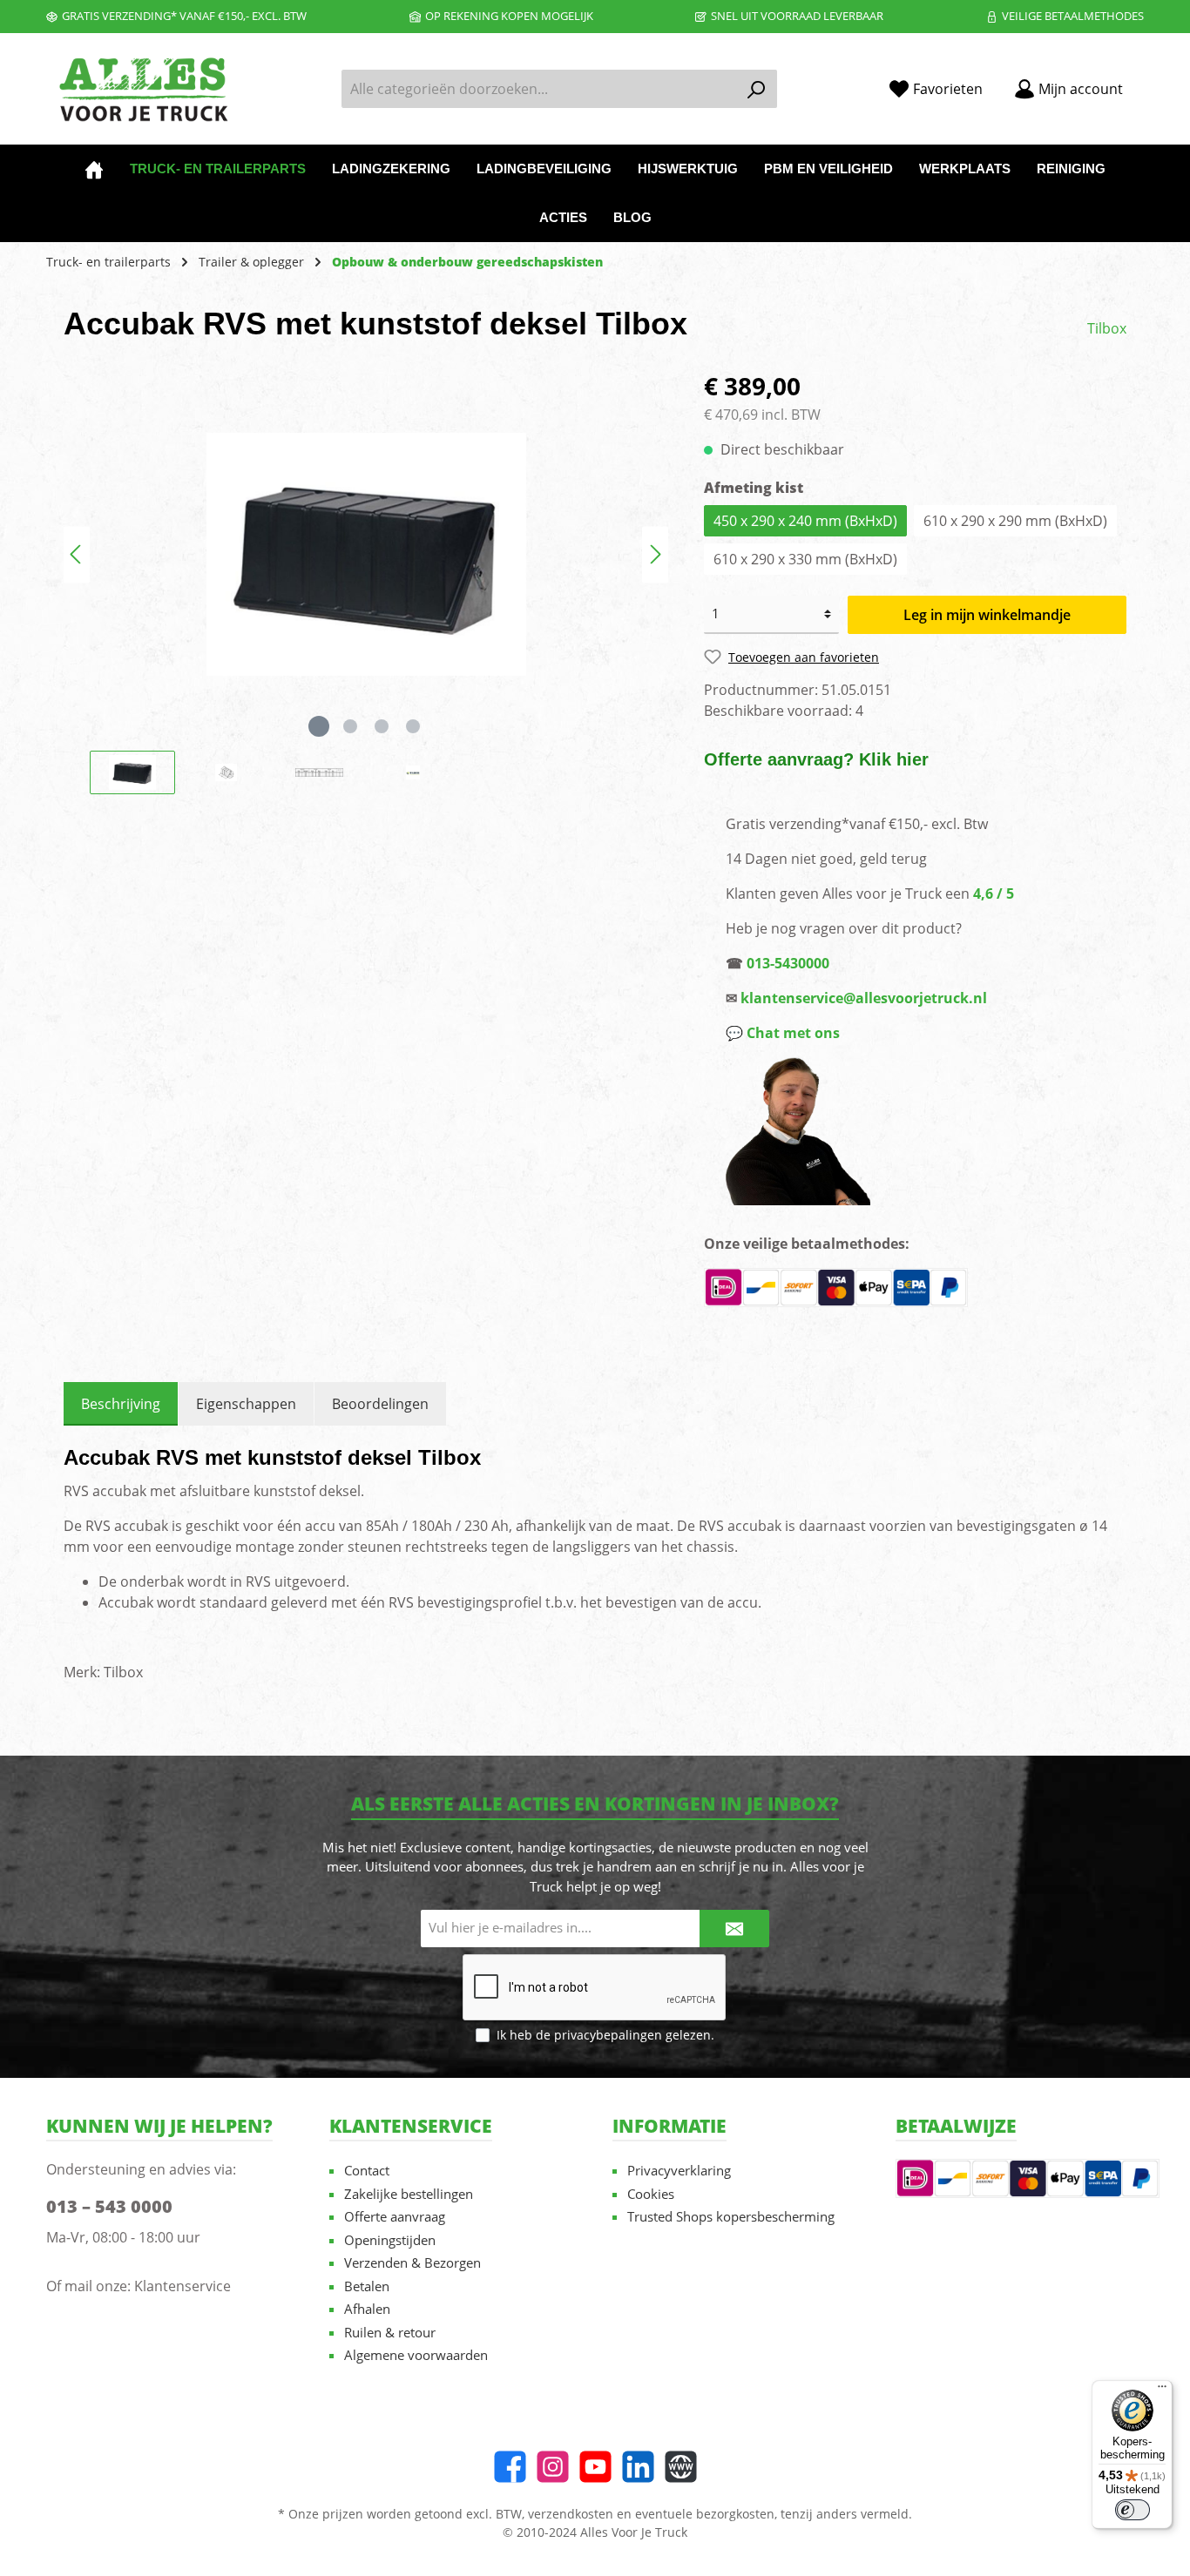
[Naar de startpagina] (142, 89)
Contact (367, 2170)
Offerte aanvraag (395, 2216)
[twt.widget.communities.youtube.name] (595, 2467)
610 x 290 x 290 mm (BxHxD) (1015, 521)
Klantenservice (183, 2286)
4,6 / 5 (994, 894)
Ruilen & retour (390, 2332)
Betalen (367, 2286)
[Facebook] (510, 2467)
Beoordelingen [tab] (380, 1404)
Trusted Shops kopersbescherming (731, 2216)
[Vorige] (77, 554)
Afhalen (367, 2309)
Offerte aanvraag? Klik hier (816, 759)
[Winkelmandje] (1149, 83)
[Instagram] (553, 2467)
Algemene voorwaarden (416, 2355)
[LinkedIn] (638, 2467)
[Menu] (1162, 2391)
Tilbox (1107, 328)
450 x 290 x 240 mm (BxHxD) (805, 521)
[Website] (681, 2467)
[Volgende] (655, 554)
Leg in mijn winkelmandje (987, 615)
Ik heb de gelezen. (605, 2035)
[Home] (94, 169)
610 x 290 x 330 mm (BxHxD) (805, 559)
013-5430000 (788, 963)
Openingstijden (390, 2240)
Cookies (651, 2194)
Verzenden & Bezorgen (412, 2262)
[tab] (121, 1404)
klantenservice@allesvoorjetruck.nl (864, 998)
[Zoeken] (757, 89)
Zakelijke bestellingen (409, 2194)
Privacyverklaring (679, 2170)
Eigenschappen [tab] (246, 1404)
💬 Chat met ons (783, 1033)
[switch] (1133, 2510)
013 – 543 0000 (109, 2206)
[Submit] (734, 1929)
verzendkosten (571, 2514)
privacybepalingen (608, 2035)
